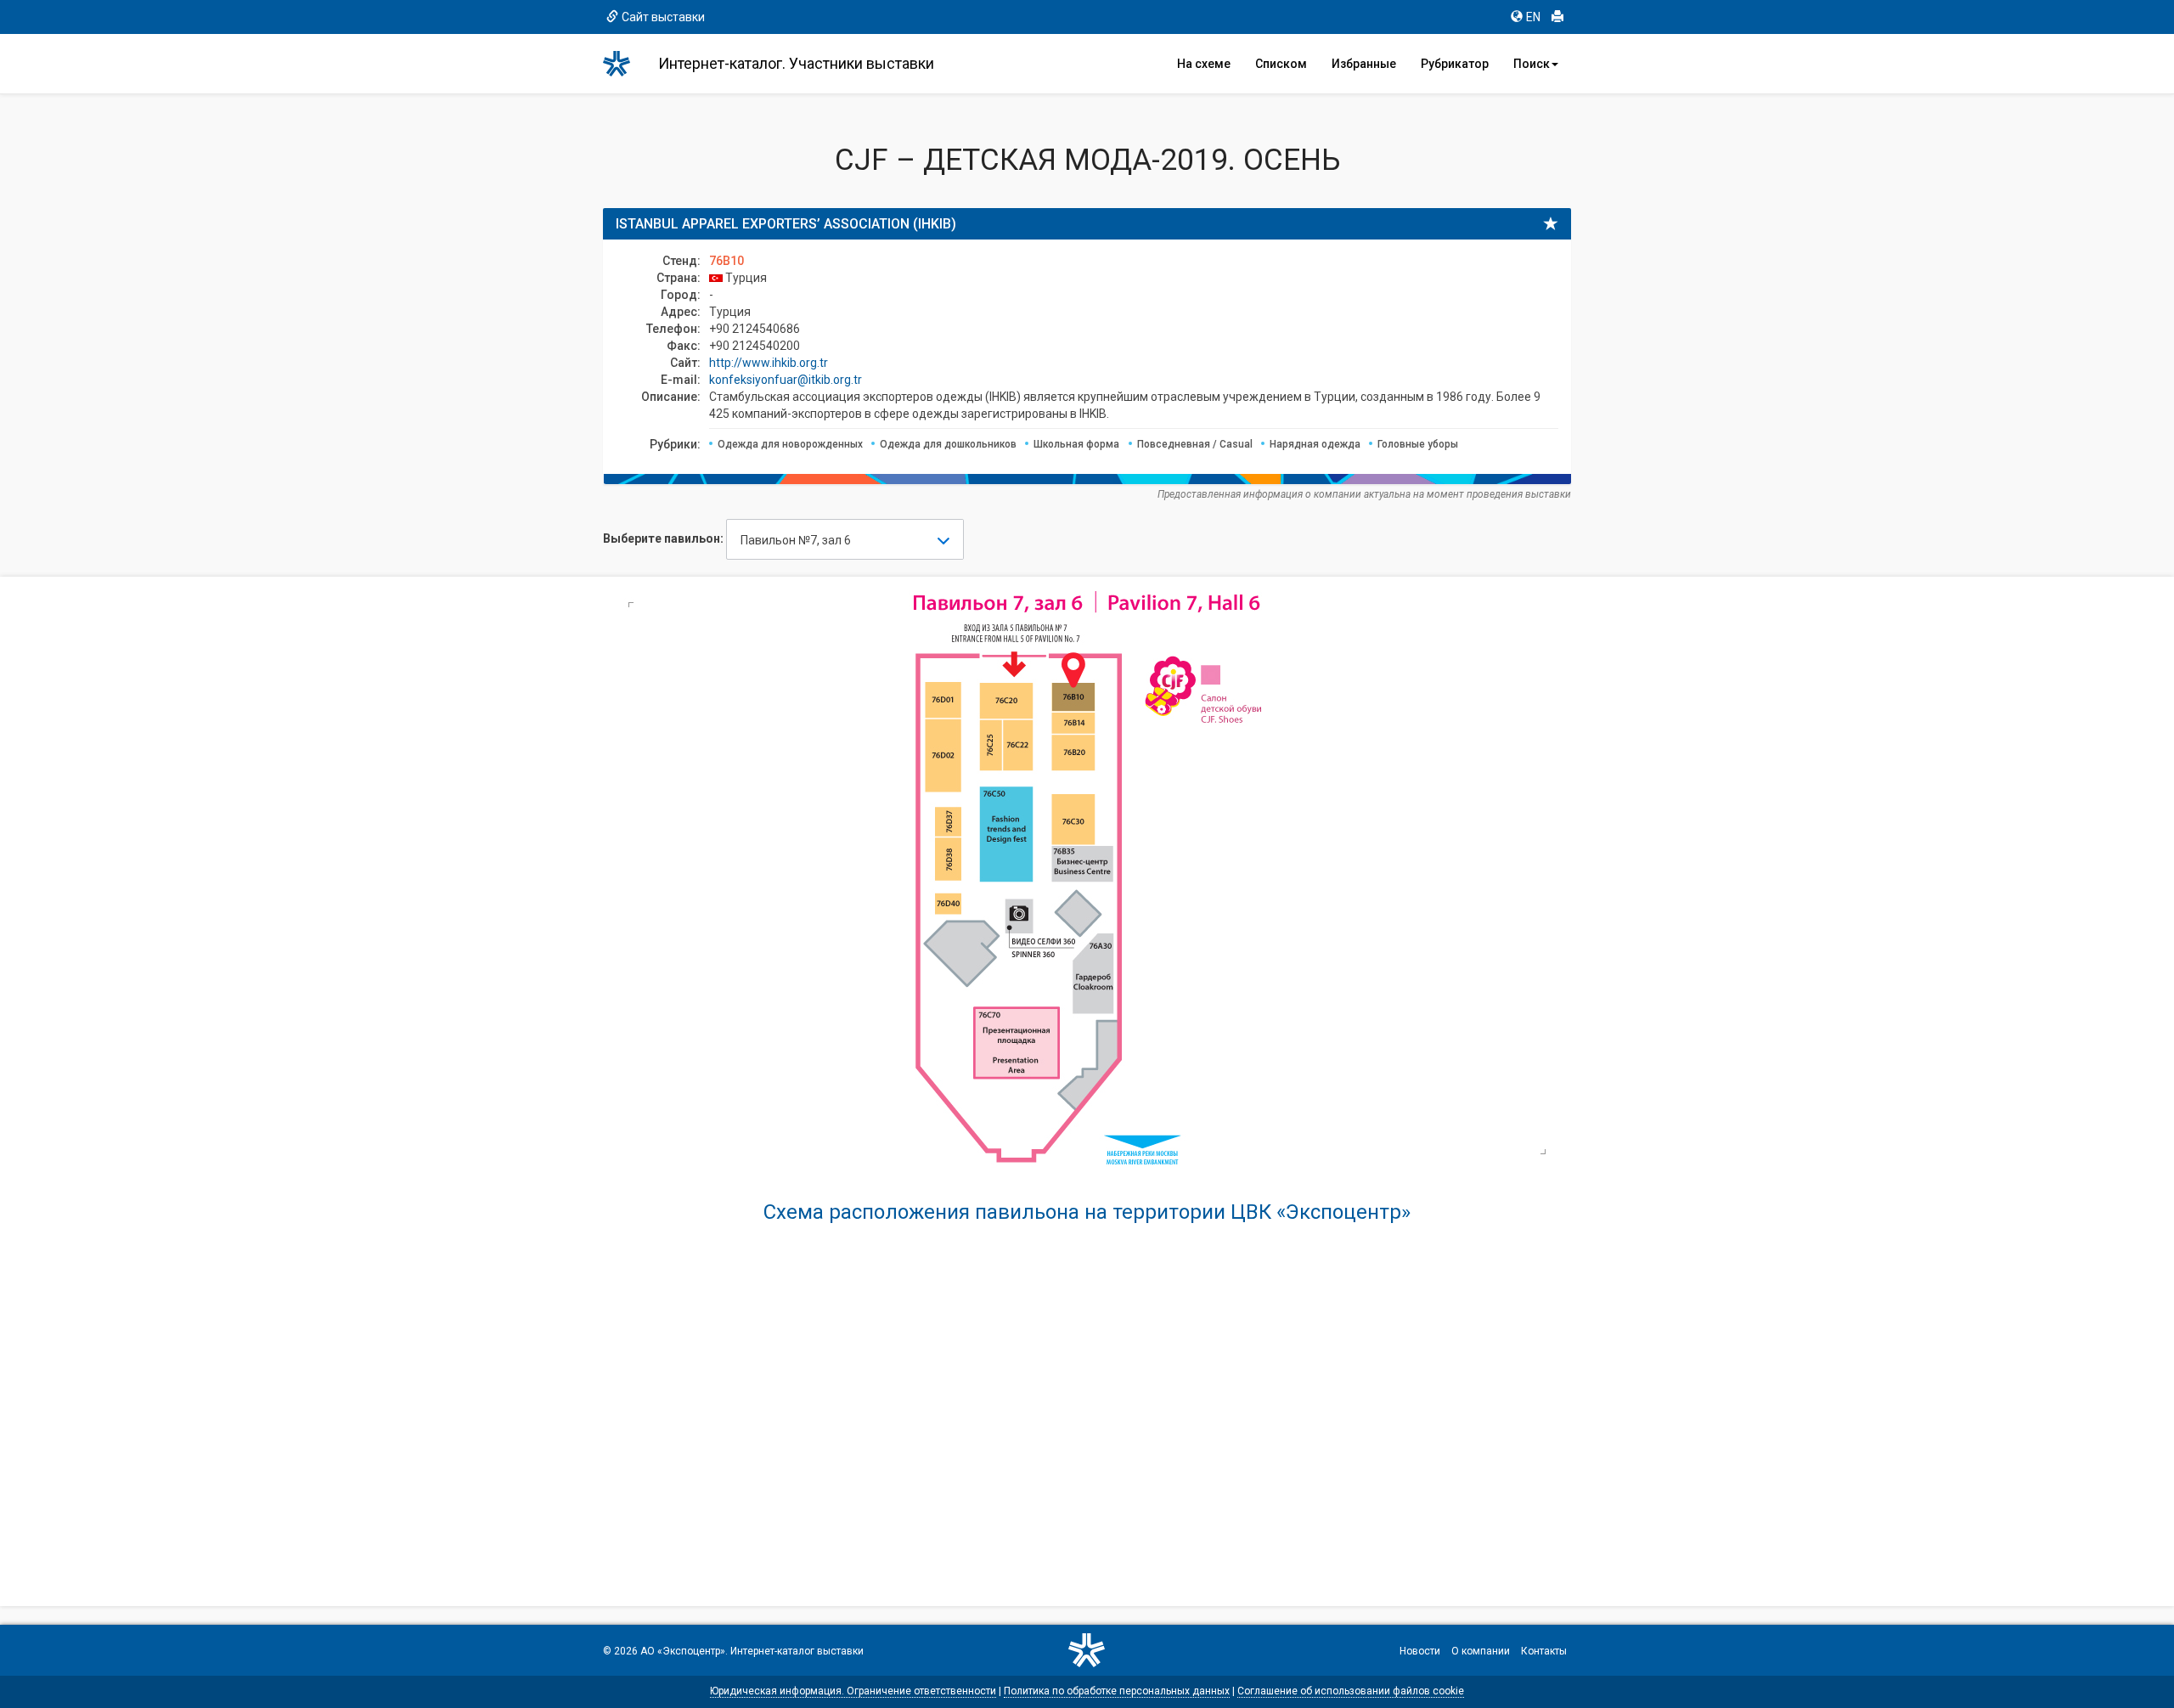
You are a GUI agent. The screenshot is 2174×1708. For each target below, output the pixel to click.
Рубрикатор (1455, 64)
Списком (1281, 64)
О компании (1481, 1651)
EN (1533, 17)
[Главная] (624, 64)
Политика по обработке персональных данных (1117, 1691)
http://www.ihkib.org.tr (769, 363)
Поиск (1532, 64)
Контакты (1544, 1651)
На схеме (1204, 64)
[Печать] (1557, 17)
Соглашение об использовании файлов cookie (1351, 1691)
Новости (1420, 1651)
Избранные (1364, 64)
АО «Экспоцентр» (683, 1651)
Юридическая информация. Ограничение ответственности (853, 1691)
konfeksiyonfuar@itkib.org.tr (786, 380)
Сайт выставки (663, 17)
